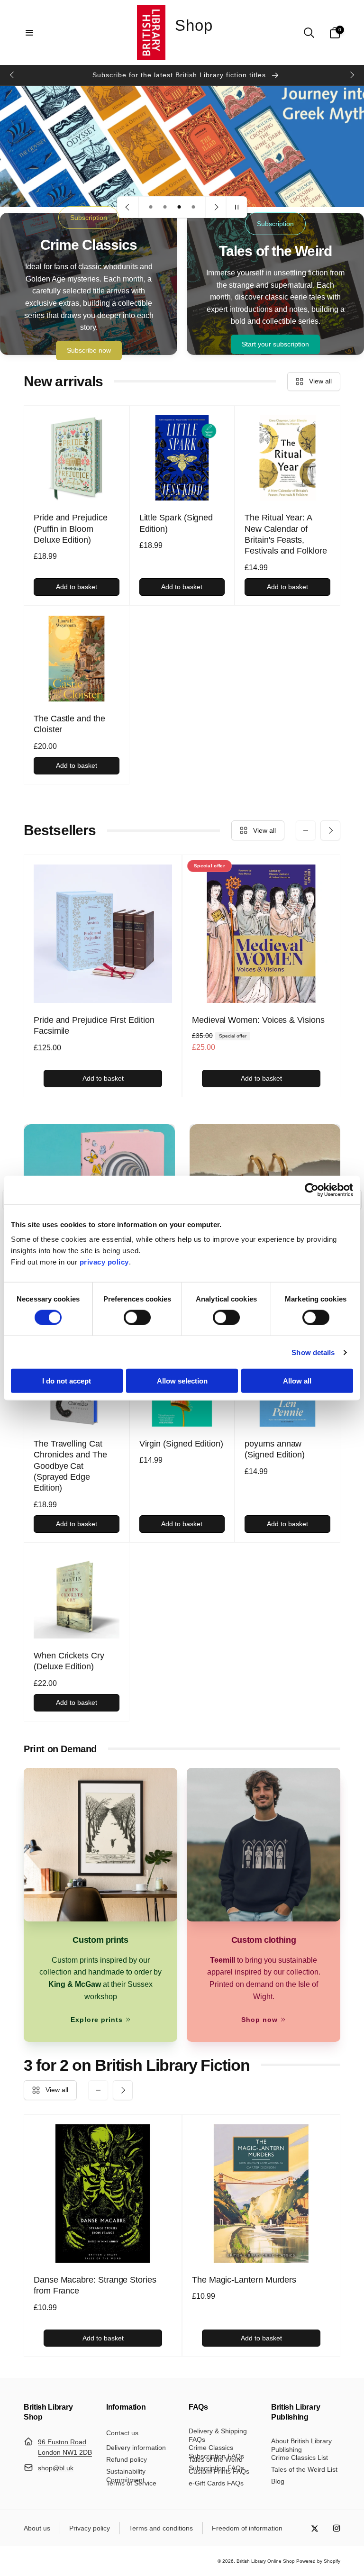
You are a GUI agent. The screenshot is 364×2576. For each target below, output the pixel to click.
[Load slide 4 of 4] (193, 207)
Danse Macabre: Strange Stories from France (95, 2285)
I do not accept (67, 1381)
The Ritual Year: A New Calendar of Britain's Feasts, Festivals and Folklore (286, 534)
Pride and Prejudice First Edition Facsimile (94, 1025)
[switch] (137, 1317)
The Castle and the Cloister (69, 724)
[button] (29, 33)
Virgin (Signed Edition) (181, 1444)
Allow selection (182, 1381)
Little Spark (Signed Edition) (176, 523)
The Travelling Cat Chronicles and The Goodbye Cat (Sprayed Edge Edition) (70, 1466)
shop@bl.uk (56, 2468)
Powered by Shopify (318, 2561)
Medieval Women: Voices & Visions (258, 1020)
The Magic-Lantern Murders (244, 2280)
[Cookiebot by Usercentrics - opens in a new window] (312, 1190)
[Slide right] (352, 75)
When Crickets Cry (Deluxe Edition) (69, 1661)
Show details (313, 1352)
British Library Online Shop (266, 2561)
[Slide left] (12, 75)
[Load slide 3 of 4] (179, 207)
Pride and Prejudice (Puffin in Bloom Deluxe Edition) (71, 529)
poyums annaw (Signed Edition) (275, 1449)
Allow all (297, 1381)
